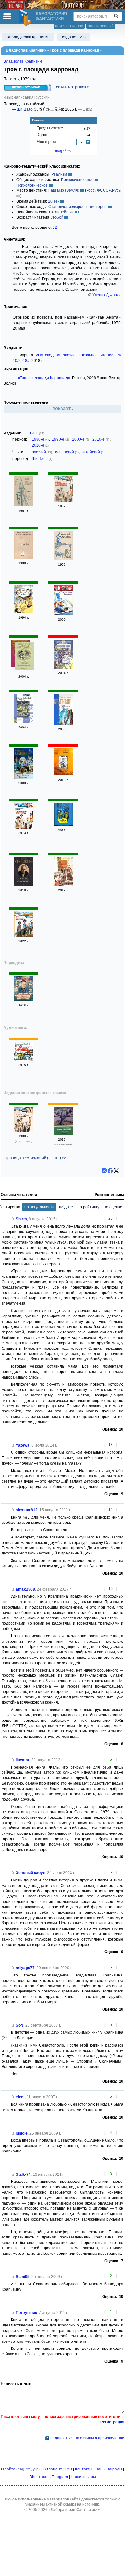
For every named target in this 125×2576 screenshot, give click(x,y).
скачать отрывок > (73, 87)
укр (36, 2469)
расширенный (101, 26)
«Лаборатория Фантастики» (74, 2510)
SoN (20, 2025)
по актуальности (39, 1207)
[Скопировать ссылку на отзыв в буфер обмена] (13, 1219)
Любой (57, 217)
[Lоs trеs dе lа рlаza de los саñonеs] (23, 1131)
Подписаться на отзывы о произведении (87, 2438)
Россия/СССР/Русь (103, 190)
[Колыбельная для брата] (63, 885)
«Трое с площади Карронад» (44, 378)
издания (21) (74, 37)
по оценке (113, 1207)
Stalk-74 (23, 2174)
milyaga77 (25, 1968)
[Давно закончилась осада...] (63, 724)
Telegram (60, 2477)
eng (21, 2469)
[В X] (116, 1171)
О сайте (8, 2469)
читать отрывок (26, 87)
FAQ (68, 2469)
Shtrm (21, 1219)
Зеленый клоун (30, 1873)
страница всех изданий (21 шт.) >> (35, 1158)
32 (55, 227)
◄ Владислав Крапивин (28, 37)
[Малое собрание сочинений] (23, 885)
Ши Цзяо (25, 109)
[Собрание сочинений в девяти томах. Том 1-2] (63, 559)
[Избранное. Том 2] (23, 558)
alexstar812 (27, 1510)
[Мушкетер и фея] (24, 657)
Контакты (84, 2469)
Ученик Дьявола (107, 295)
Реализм (59, 174)
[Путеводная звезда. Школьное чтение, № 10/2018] (23, 1000)
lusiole (22, 2133)
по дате (66, 1207)
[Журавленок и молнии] (23, 612)
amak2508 (25, 1589)
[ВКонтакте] (104, 1171)
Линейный (64, 212)
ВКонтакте (39, 2477)
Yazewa (23, 1445)
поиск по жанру (69, 26)
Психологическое (32, 185)
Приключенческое (77, 180)
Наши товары (83, 2477)
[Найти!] (116, 16)
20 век (54, 201)
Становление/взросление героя (78, 207)
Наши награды (109, 2469)
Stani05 (23, 2277)
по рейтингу (88, 1207)
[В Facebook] (110, 1171)
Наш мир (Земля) (63, 190)
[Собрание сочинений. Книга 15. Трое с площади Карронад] (63, 614)
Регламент (52, 2469)
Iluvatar (23, 1760)
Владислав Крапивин (23, 61)
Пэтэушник (26, 2313)
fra (29, 2469)
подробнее (63, 151)
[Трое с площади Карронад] (23, 505)
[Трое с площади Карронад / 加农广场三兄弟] (63, 1134)
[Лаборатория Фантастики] (26, 18)
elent (20, 2097)
